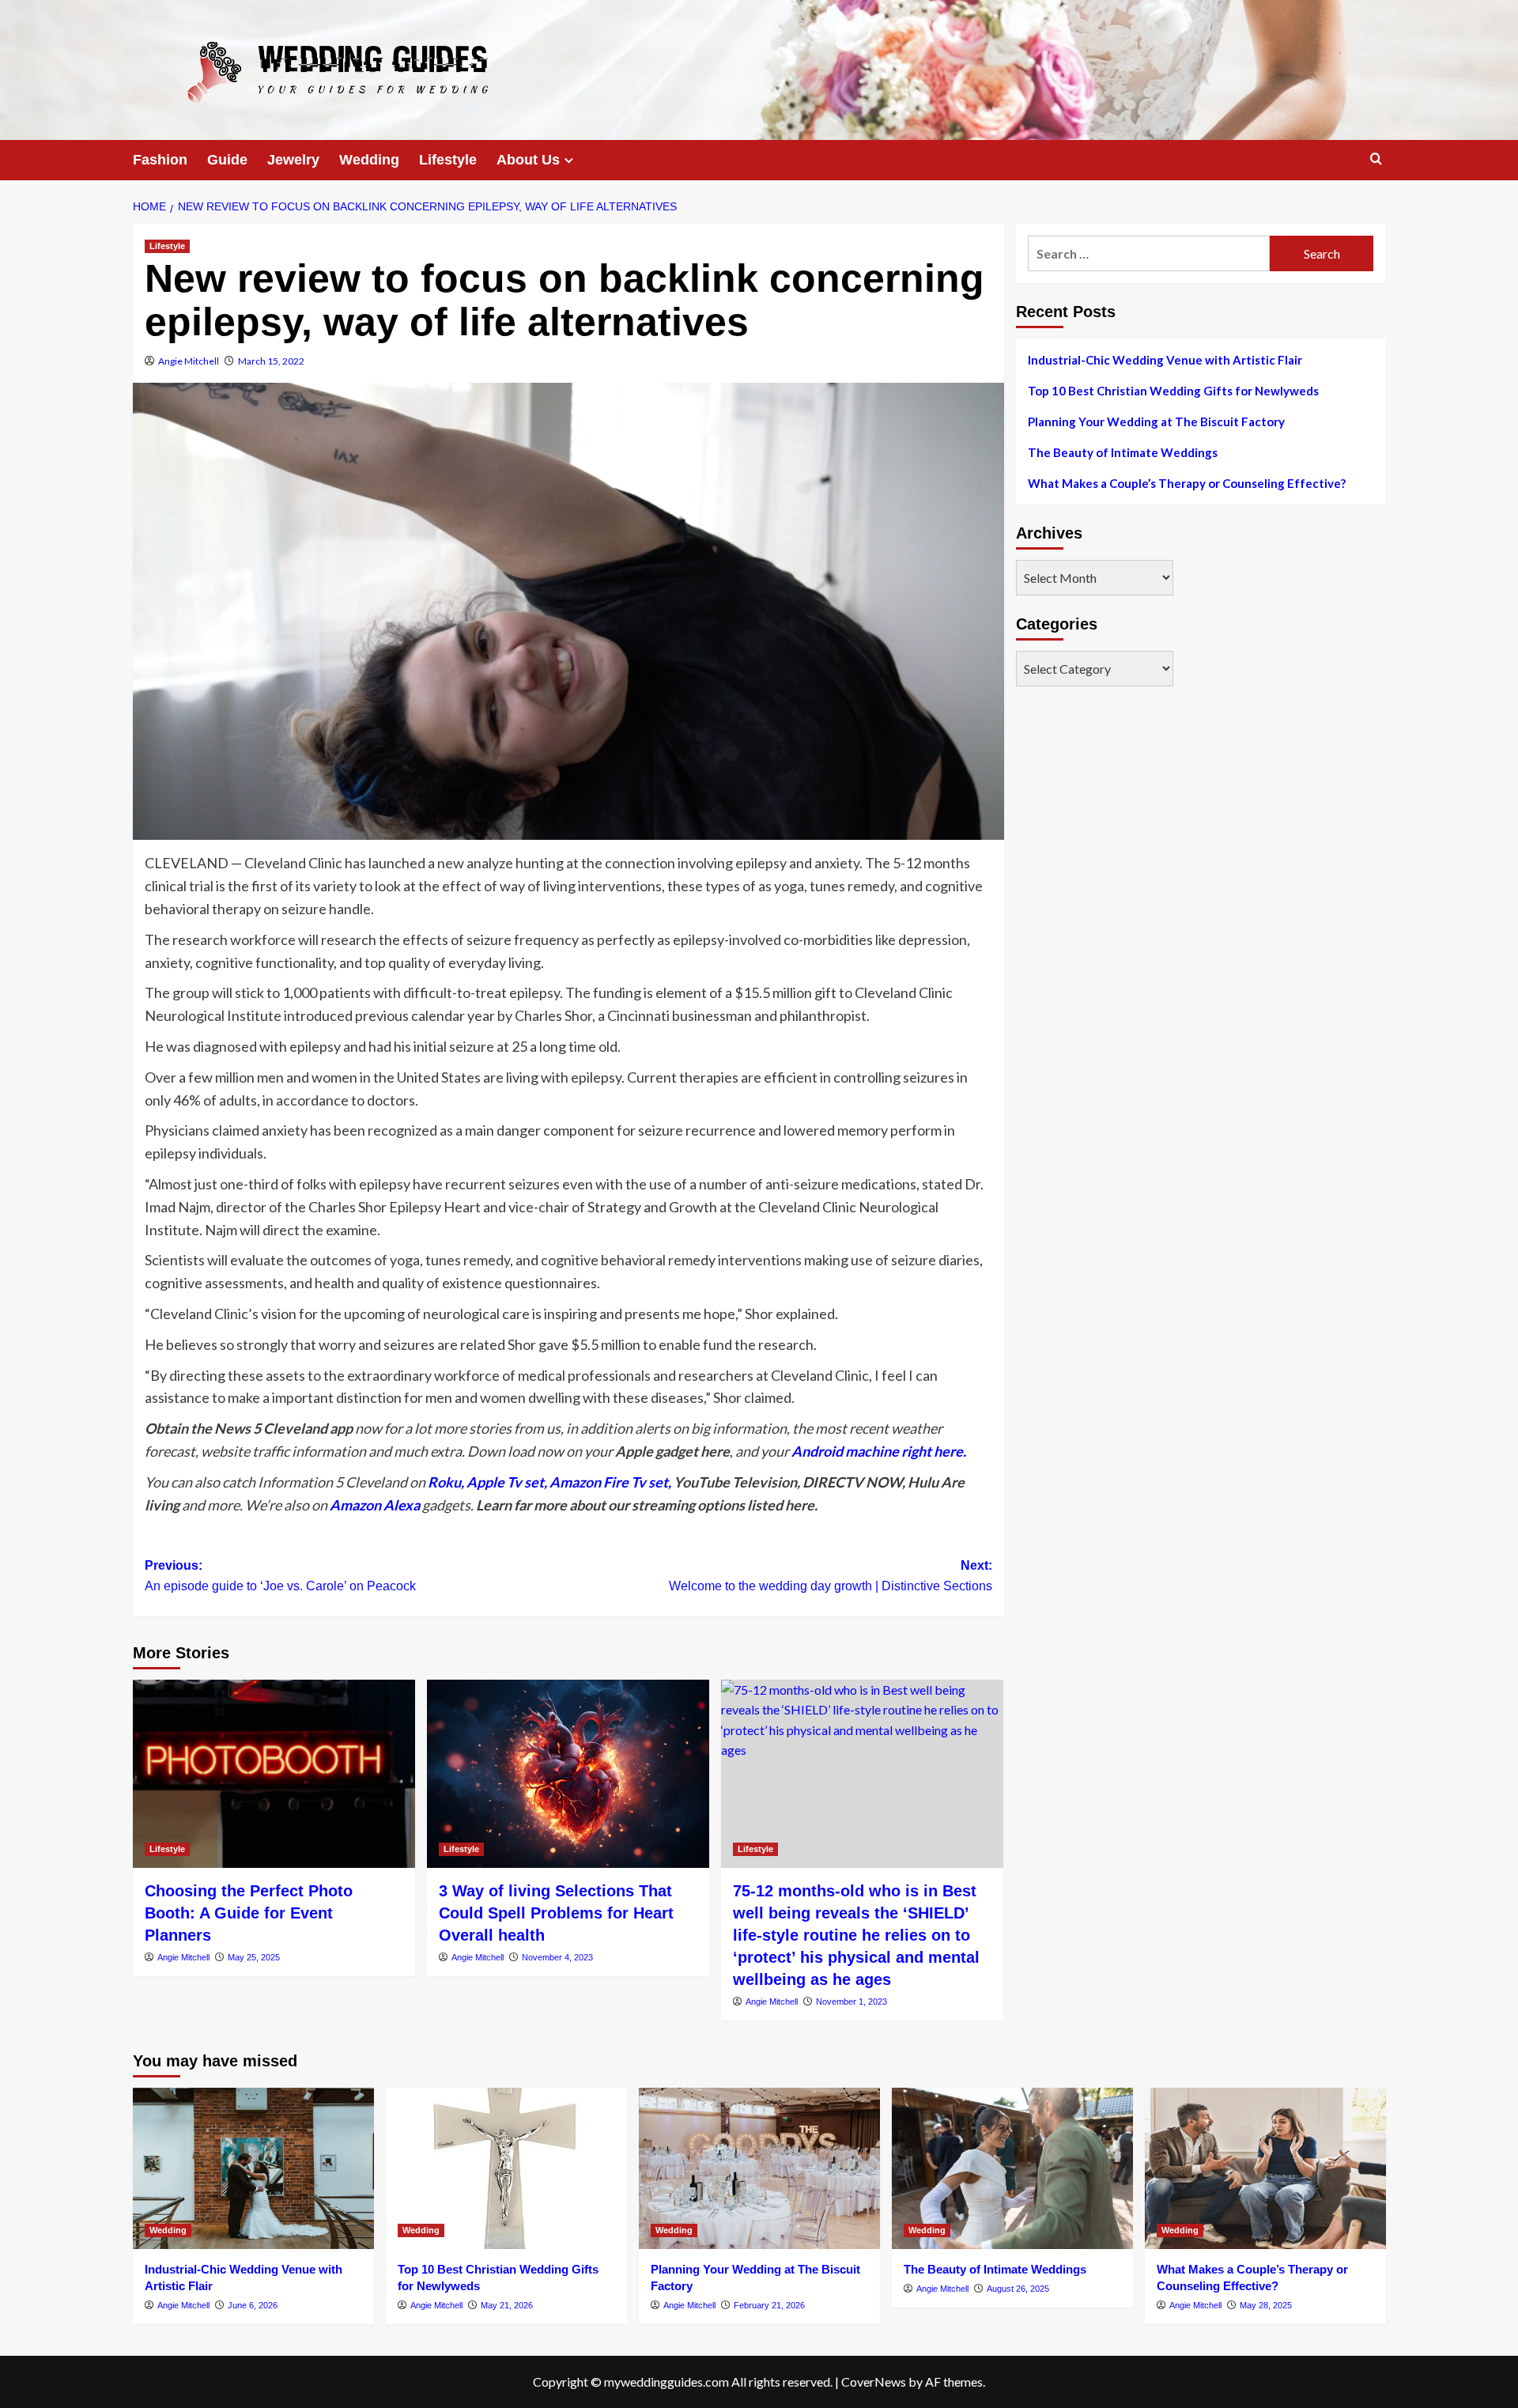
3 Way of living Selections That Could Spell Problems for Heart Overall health (556, 1913)
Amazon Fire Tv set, (610, 1482)
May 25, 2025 (254, 1957)
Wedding (369, 160)
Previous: (280, 1576)
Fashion (160, 160)
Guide (227, 160)
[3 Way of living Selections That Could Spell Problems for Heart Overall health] (568, 1774)
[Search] (1376, 159)
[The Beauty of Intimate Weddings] (1012, 2168)
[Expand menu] (569, 160)
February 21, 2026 (769, 2305)
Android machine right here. (879, 1451)
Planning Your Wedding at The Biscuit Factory (1156, 421)
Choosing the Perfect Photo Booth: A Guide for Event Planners (249, 1913)
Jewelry (293, 160)
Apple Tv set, (507, 1482)
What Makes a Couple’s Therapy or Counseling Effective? (1187, 483)
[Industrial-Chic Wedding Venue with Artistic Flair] (253, 2168)
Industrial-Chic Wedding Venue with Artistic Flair (1165, 360)
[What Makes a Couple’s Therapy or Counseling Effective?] (1265, 2168)
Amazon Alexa (375, 1505)
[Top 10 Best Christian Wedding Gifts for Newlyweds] (506, 2168)
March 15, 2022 (271, 361)
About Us (528, 160)
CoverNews (874, 2382)
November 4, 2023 (557, 1957)
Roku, (446, 1482)
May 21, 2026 (507, 2305)
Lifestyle (448, 160)
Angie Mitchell (189, 361)
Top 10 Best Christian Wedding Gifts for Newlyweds (1173, 391)
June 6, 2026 (253, 2305)
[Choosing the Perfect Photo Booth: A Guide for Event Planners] (274, 1774)
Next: (831, 1576)
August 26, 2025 (1018, 2289)
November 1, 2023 (852, 2002)
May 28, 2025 (1266, 2305)
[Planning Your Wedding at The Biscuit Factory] (759, 2168)
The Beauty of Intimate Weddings (1123, 452)
